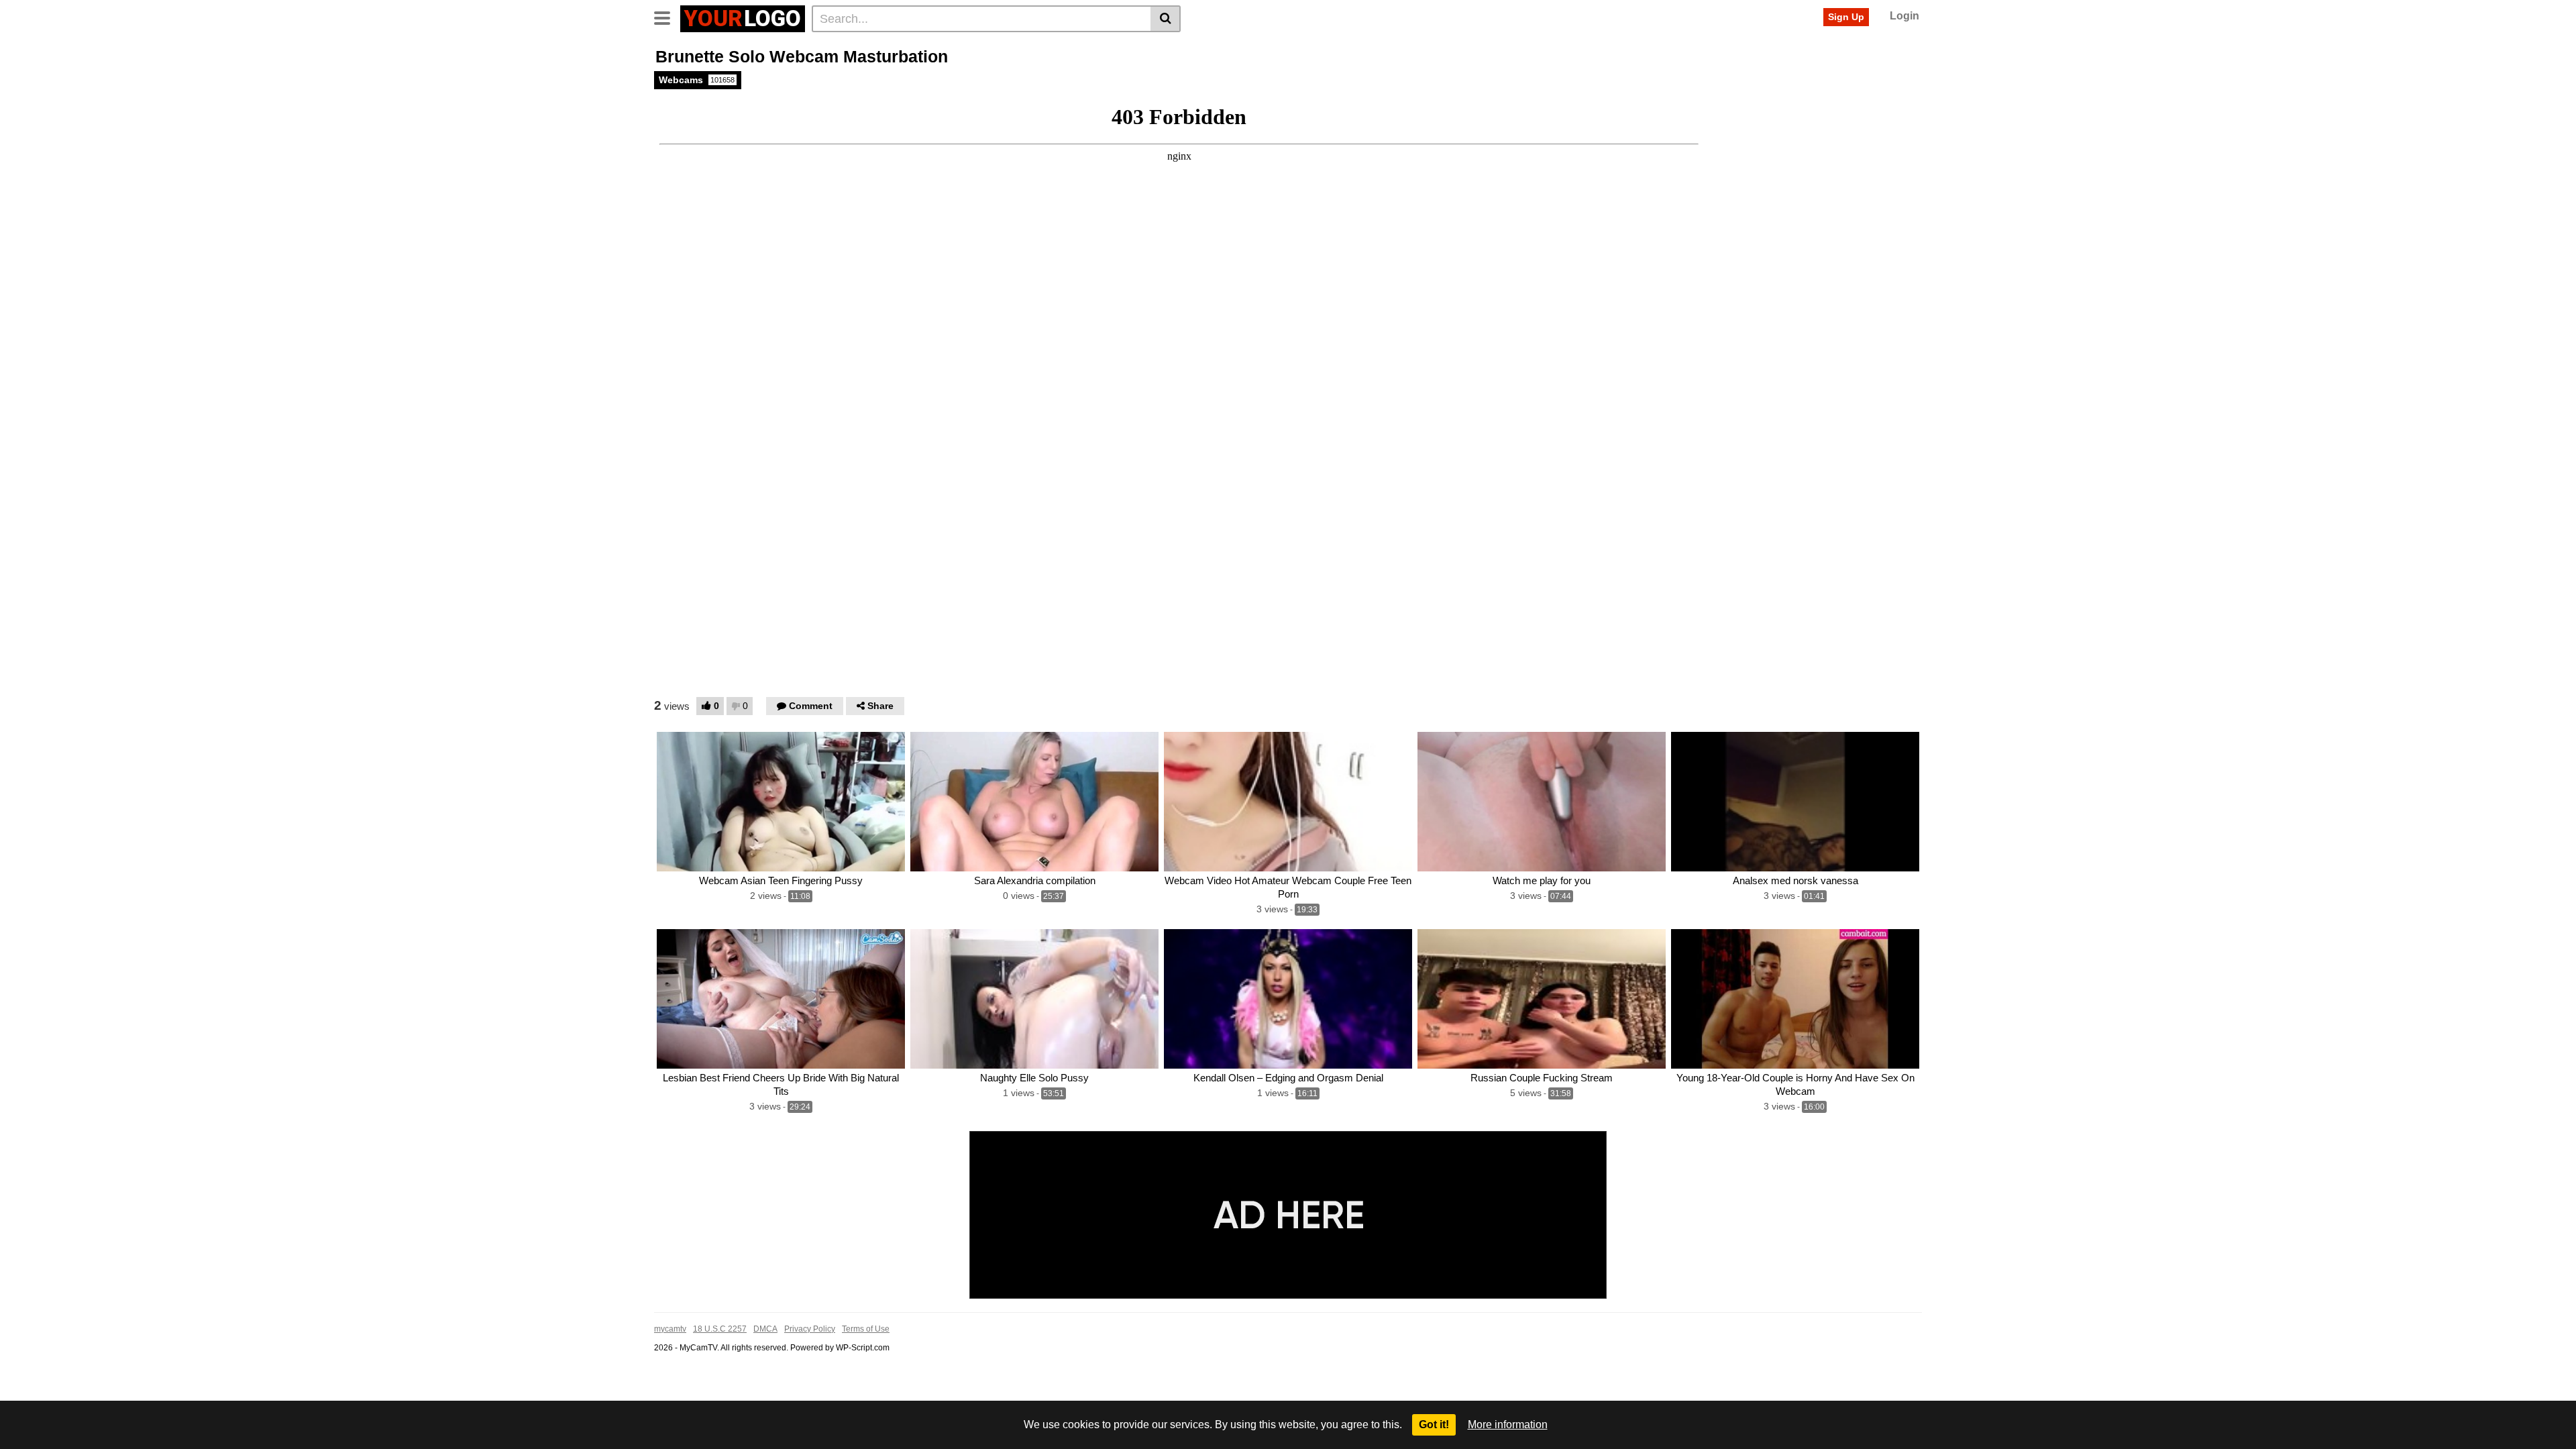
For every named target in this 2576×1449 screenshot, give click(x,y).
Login (1904, 16)
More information (1508, 1425)
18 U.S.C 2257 (720, 1329)
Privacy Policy (810, 1329)
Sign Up (1846, 17)
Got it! (1434, 1425)
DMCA (765, 1329)
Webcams (697, 80)
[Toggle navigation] (667, 17)
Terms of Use (866, 1329)
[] (1166, 19)
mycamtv (670, 1329)
